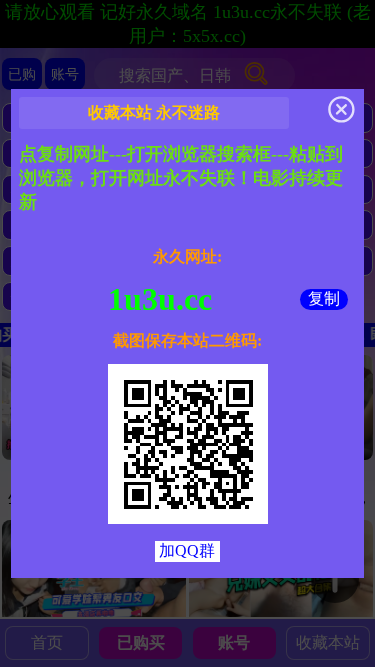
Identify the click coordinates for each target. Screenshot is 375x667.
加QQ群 (187, 550)
